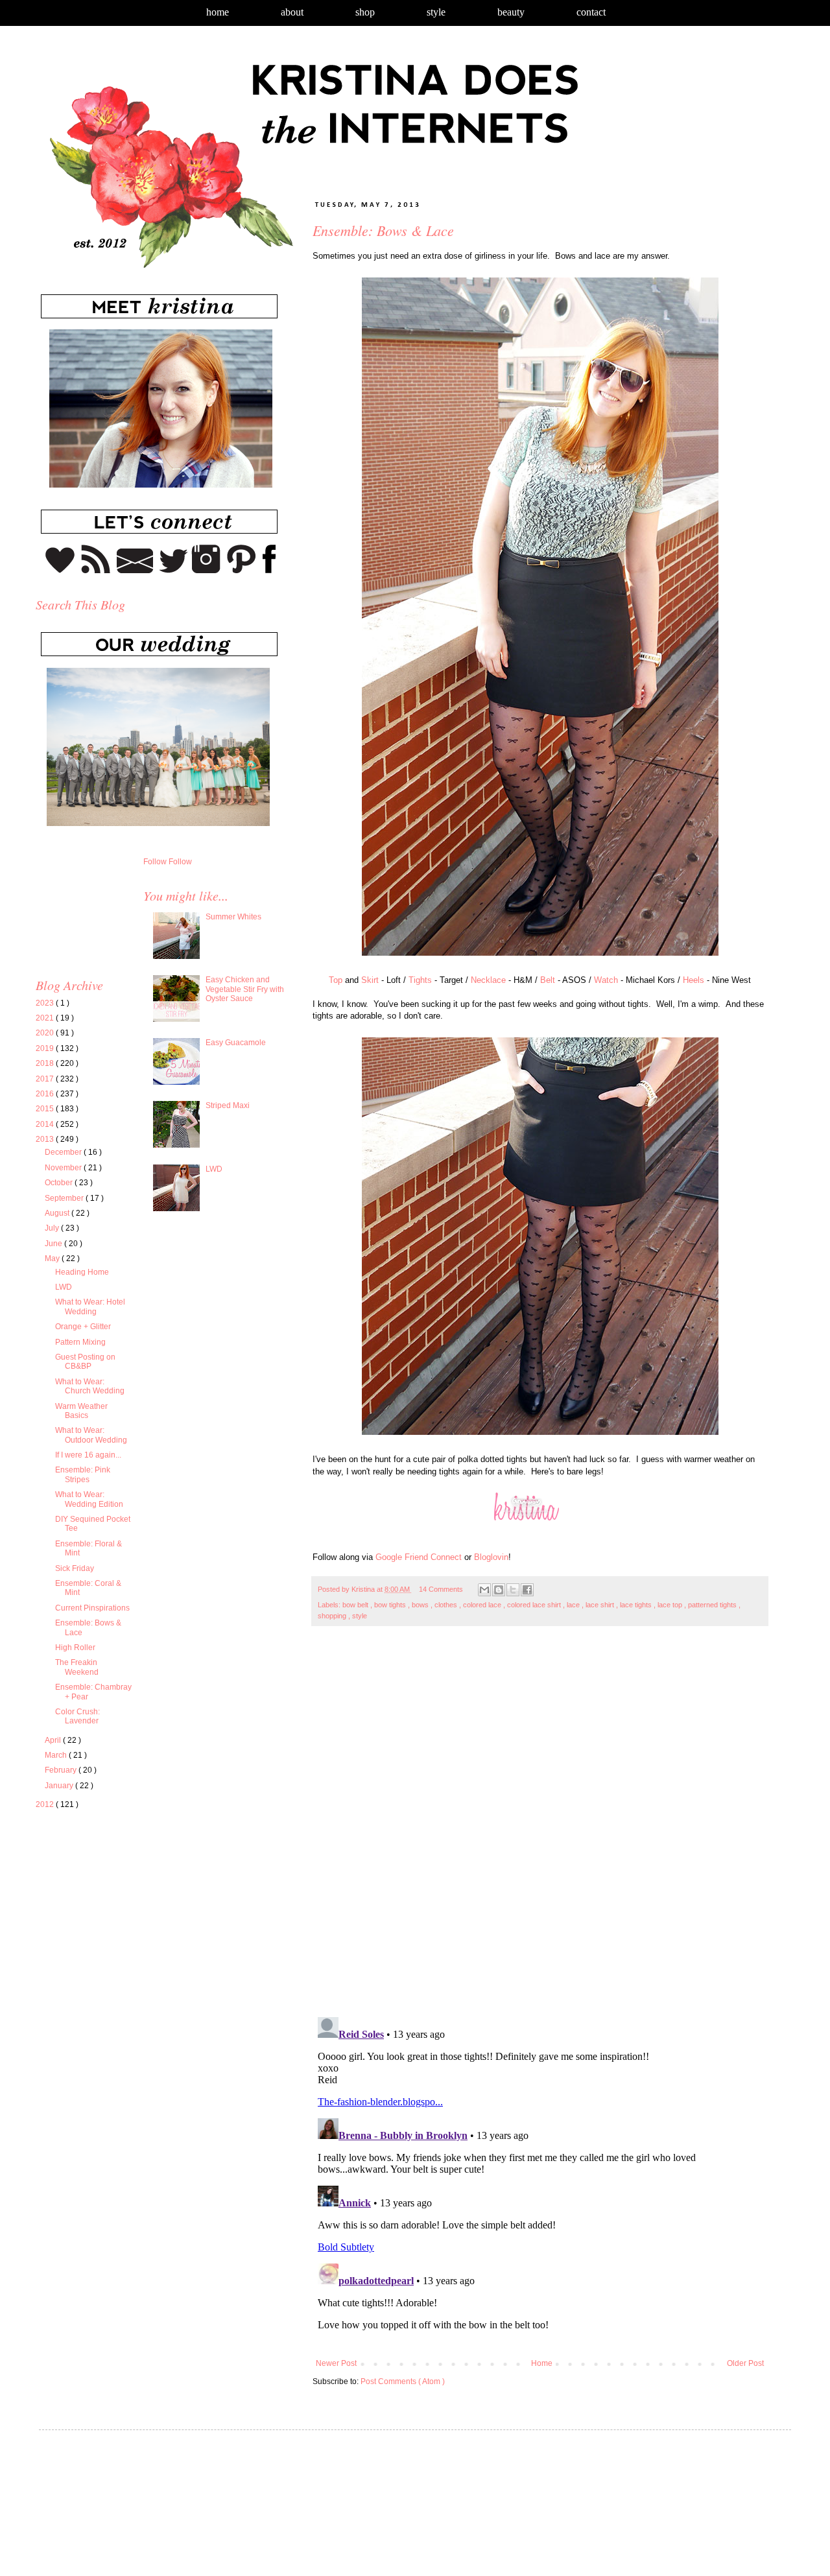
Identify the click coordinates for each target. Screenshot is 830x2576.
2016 (46, 1094)
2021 (46, 1018)
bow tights (391, 1605)
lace (574, 1605)
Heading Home (82, 1272)
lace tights (637, 1605)
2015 (46, 1109)
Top (336, 980)
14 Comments (441, 1589)
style (360, 1616)
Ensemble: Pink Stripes (83, 1474)
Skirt (370, 980)
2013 (46, 1139)
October (60, 1183)
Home (218, 12)
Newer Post (336, 2363)
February (62, 1770)
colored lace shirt (535, 1605)
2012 (46, 1804)
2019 (46, 1048)
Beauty (511, 12)
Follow (155, 862)
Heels (694, 980)
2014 (46, 1124)
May (53, 1258)
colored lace (483, 1605)
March (57, 1755)
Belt (548, 980)
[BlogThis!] (499, 1590)
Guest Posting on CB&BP (85, 1362)
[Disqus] (540, 1828)
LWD (64, 1287)
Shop (365, 12)
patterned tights (713, 1605)
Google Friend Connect (419, 1557)
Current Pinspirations (92, 1608)
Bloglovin (491, 1557)
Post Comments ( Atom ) (403, 2381)
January (60, 1786)
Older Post (745, 2363)
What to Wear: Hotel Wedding (90, 1306)
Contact (591, 12)
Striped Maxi (228, 1105)
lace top (671, 1605)
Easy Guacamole (236, 1043)
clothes (447, 1605)
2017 (46, 1079)
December (64, 1152)
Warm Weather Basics (81, 1411)
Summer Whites (233, 917)
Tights (420, 980)
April (54, 1740)
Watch (606, 980)
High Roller (75, 1648)
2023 (46, 1003)
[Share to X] (513, 1590)
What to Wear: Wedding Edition (89, 1499)
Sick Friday (75, 1568)
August (58, 1213)
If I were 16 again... (88, 1455)
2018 (46, 1063)
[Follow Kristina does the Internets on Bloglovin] (60, 571)
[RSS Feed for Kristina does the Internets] (96, 571)
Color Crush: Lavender (77, 1716)
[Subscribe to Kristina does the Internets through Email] (135, 571)
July (53, 1228)
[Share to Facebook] (527, 1590)
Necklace (488, 980)
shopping (333, 1616)
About (292, 12)
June (54, 1244)
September (65, 1198)
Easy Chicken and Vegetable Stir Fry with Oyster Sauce (245, 989)
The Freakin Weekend (77, 1667)
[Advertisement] (145, 1941)
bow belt (356, 1605)
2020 (46, 1033)
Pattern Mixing (80, 1342)
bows (421, 1605)
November (64, 1168)
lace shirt (601, 1605)
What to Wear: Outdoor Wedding (91, 1435)
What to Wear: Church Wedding (90, 1386)
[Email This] (484, 1590)
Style (436, 12)
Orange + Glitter (83, 1327)
